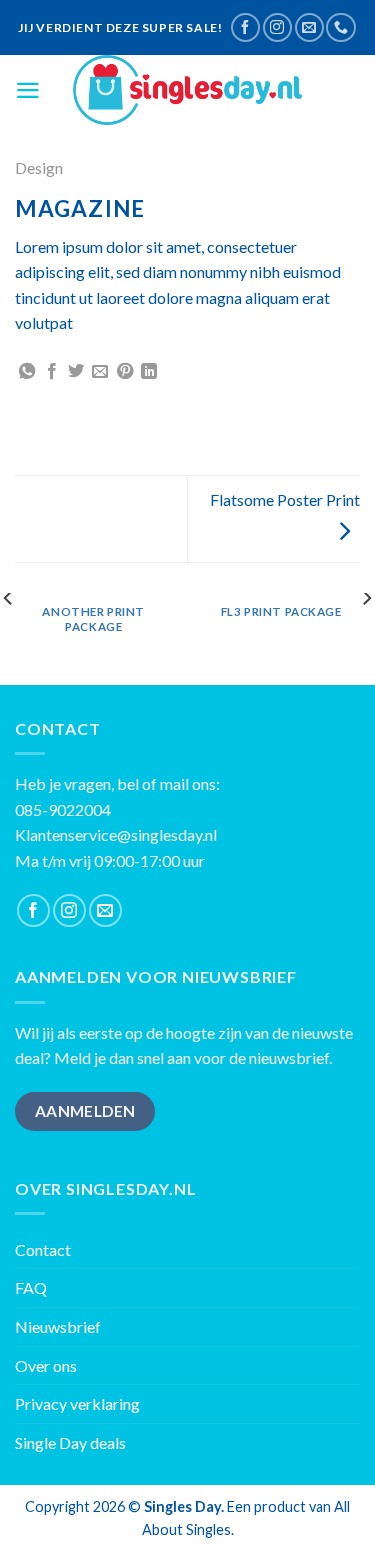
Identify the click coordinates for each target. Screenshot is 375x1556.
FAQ (31, 1287)
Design (39, 167)
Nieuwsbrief (58, 1326)
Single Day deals (70, 1442)
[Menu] (28, 90)
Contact (43, 1249)
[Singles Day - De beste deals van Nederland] (188, 90)
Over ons (46, 1365)
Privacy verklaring (77, 1403)
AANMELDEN (85, 1111)
